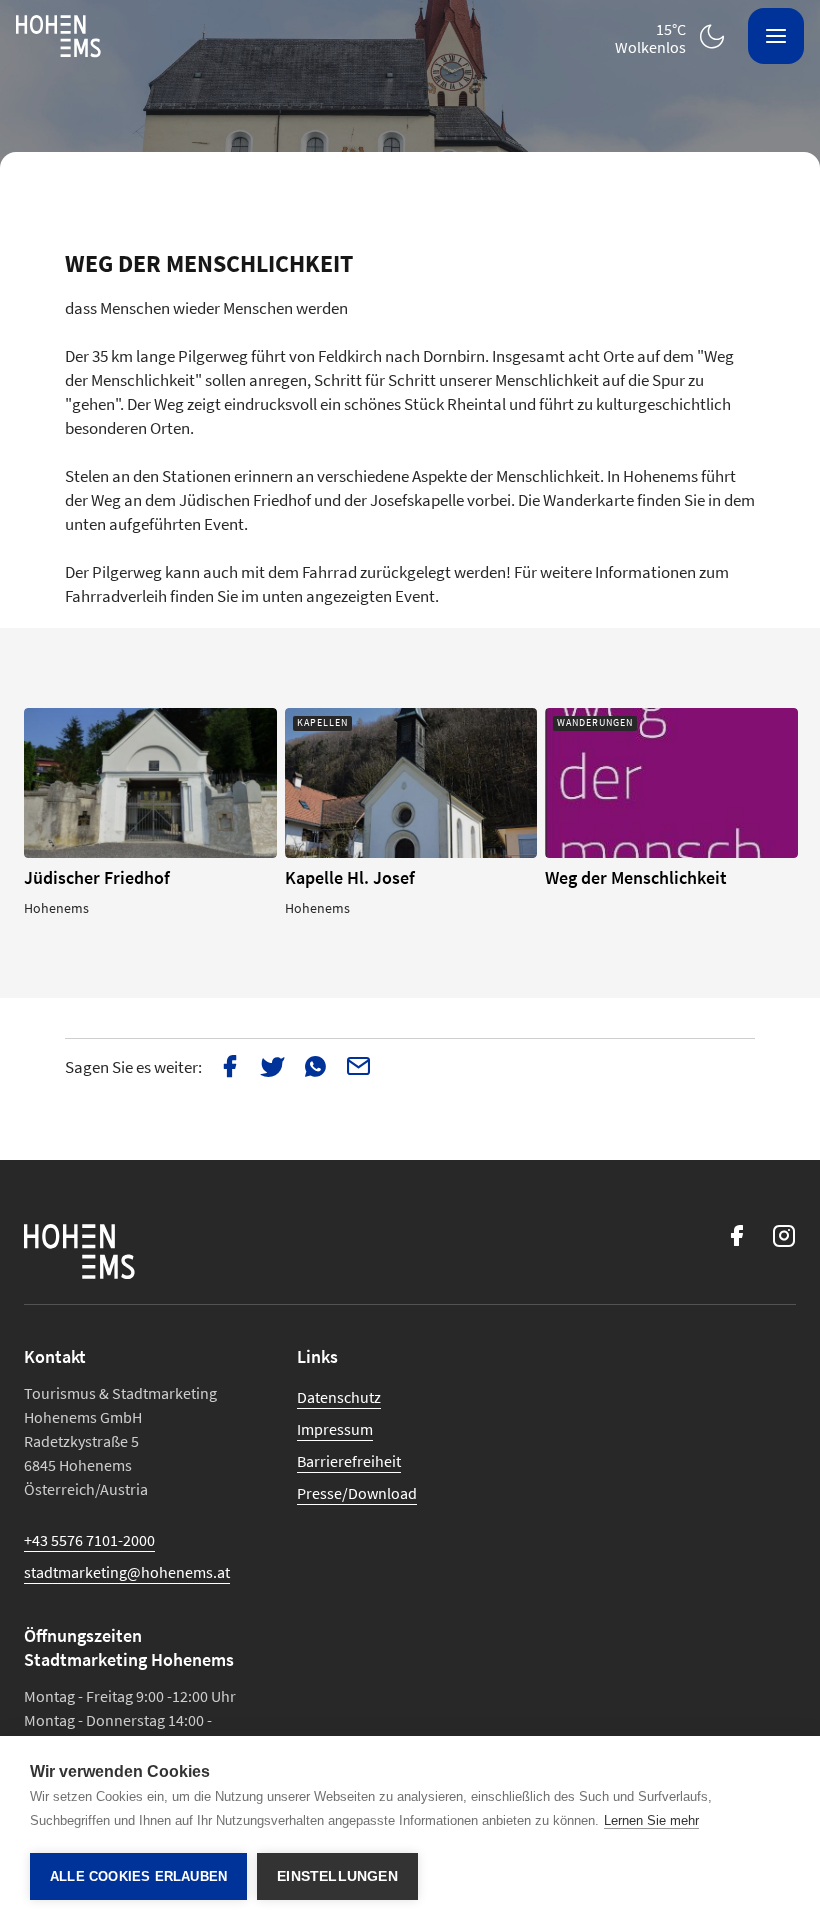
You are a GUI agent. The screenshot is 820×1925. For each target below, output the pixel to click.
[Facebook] (736, 1235)
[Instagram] (784, 1235)
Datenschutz (339, 1397)
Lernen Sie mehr (651, 1820)
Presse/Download (357, 1493)
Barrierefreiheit (349, 1461)
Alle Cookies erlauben (138, 1876)
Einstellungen (337, 1876)
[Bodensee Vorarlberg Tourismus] (58, 36)
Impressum (335, 1429)
